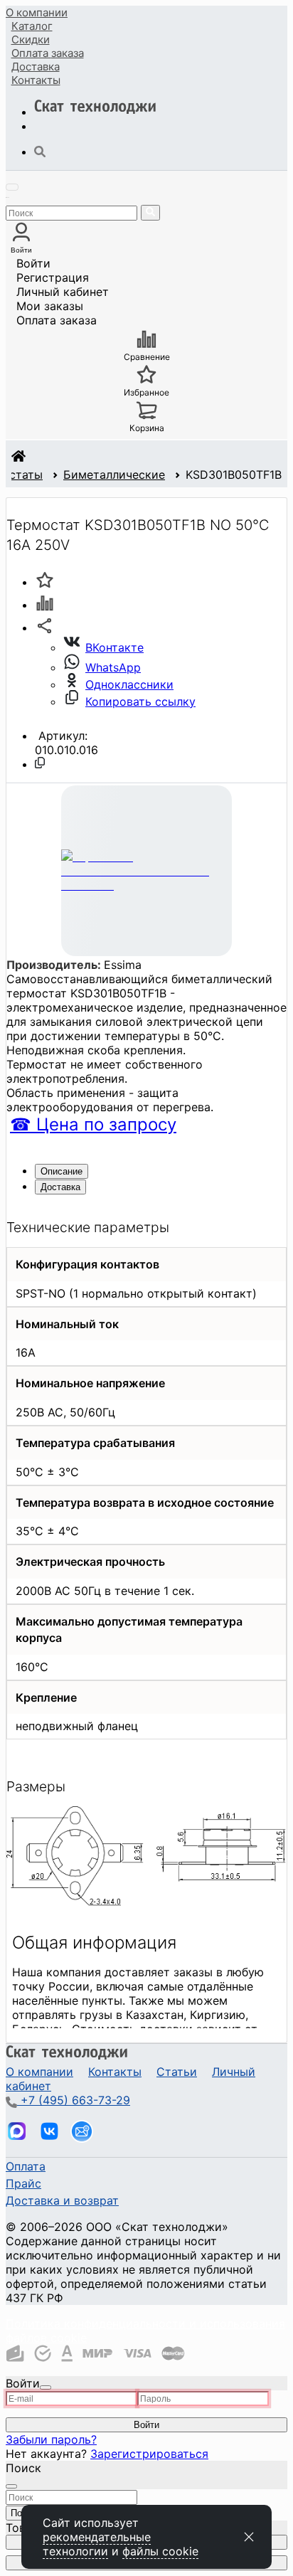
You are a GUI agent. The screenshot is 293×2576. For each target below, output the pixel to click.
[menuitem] (37, 12)
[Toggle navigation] (12, 187)
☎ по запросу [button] (93, 1124)
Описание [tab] (62, 1171)
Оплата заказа (57, 320)
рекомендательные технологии (97, 2544)
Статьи (177, 2072)
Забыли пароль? (51, 2439)
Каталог (32, 26)
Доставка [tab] (60, 1187)
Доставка (36, 67)
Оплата (48, 53)
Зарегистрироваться (149, 2454)
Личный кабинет (63, 292)
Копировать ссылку (140, 701)
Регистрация (53, 277)
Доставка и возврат (62, 2200)
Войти (33, 263)
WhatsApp (113, 667)
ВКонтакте (114, 647)
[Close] (46, 2387)
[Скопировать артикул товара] (40, 763)
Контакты (36, 80)
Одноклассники (129, 684)
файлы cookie (160, 2551)
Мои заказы (50, 306)
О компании (37, 12)
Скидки (31, 39)
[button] (45, 627)
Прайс (23, 2183)
